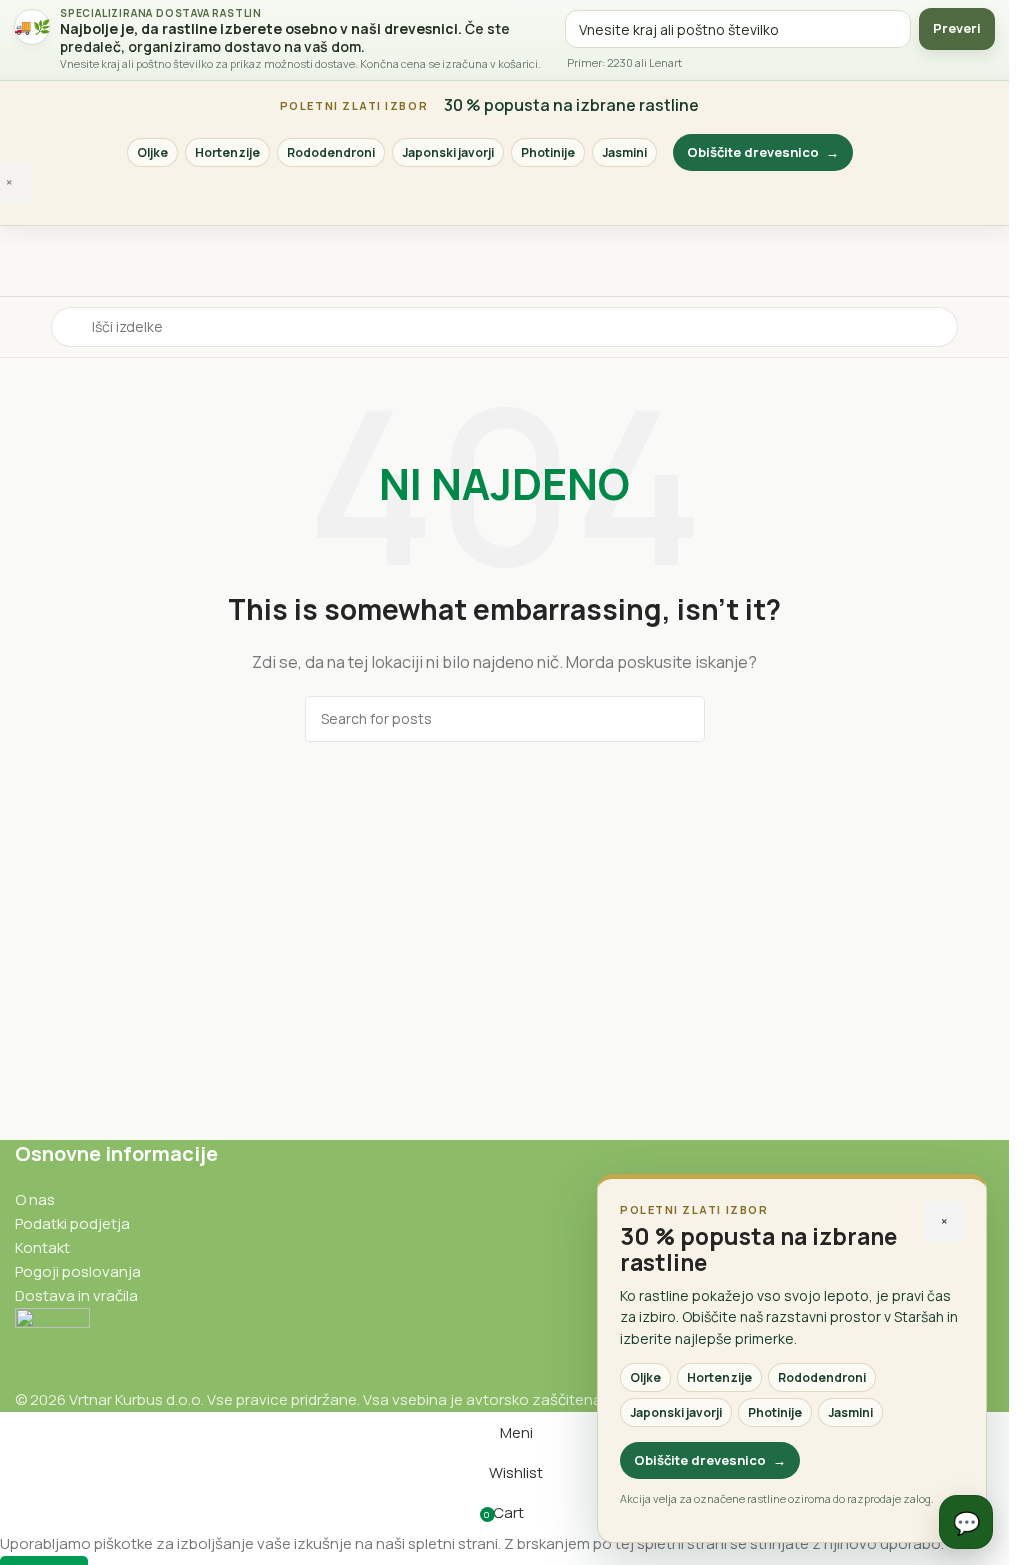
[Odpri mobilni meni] (23, 327)
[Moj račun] (986, 327)
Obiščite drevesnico (763, 152)
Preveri (957, 28)
